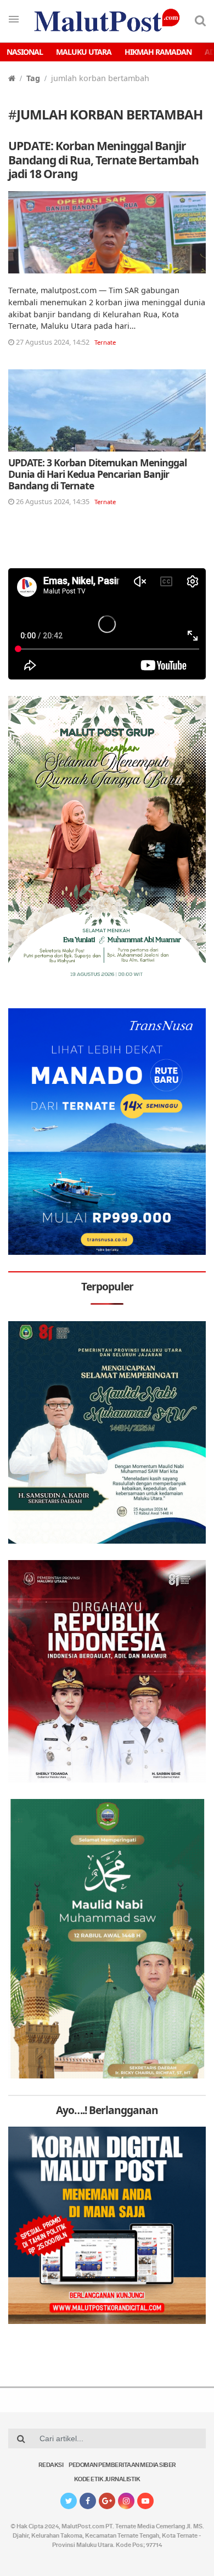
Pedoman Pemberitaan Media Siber (122, 2466)
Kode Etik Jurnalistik (107, 2480)
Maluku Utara (84, 52)
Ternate (105, 342)
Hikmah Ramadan (158, 52)
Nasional (25, 52)
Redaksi (51, 2466)
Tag (33, 78)
